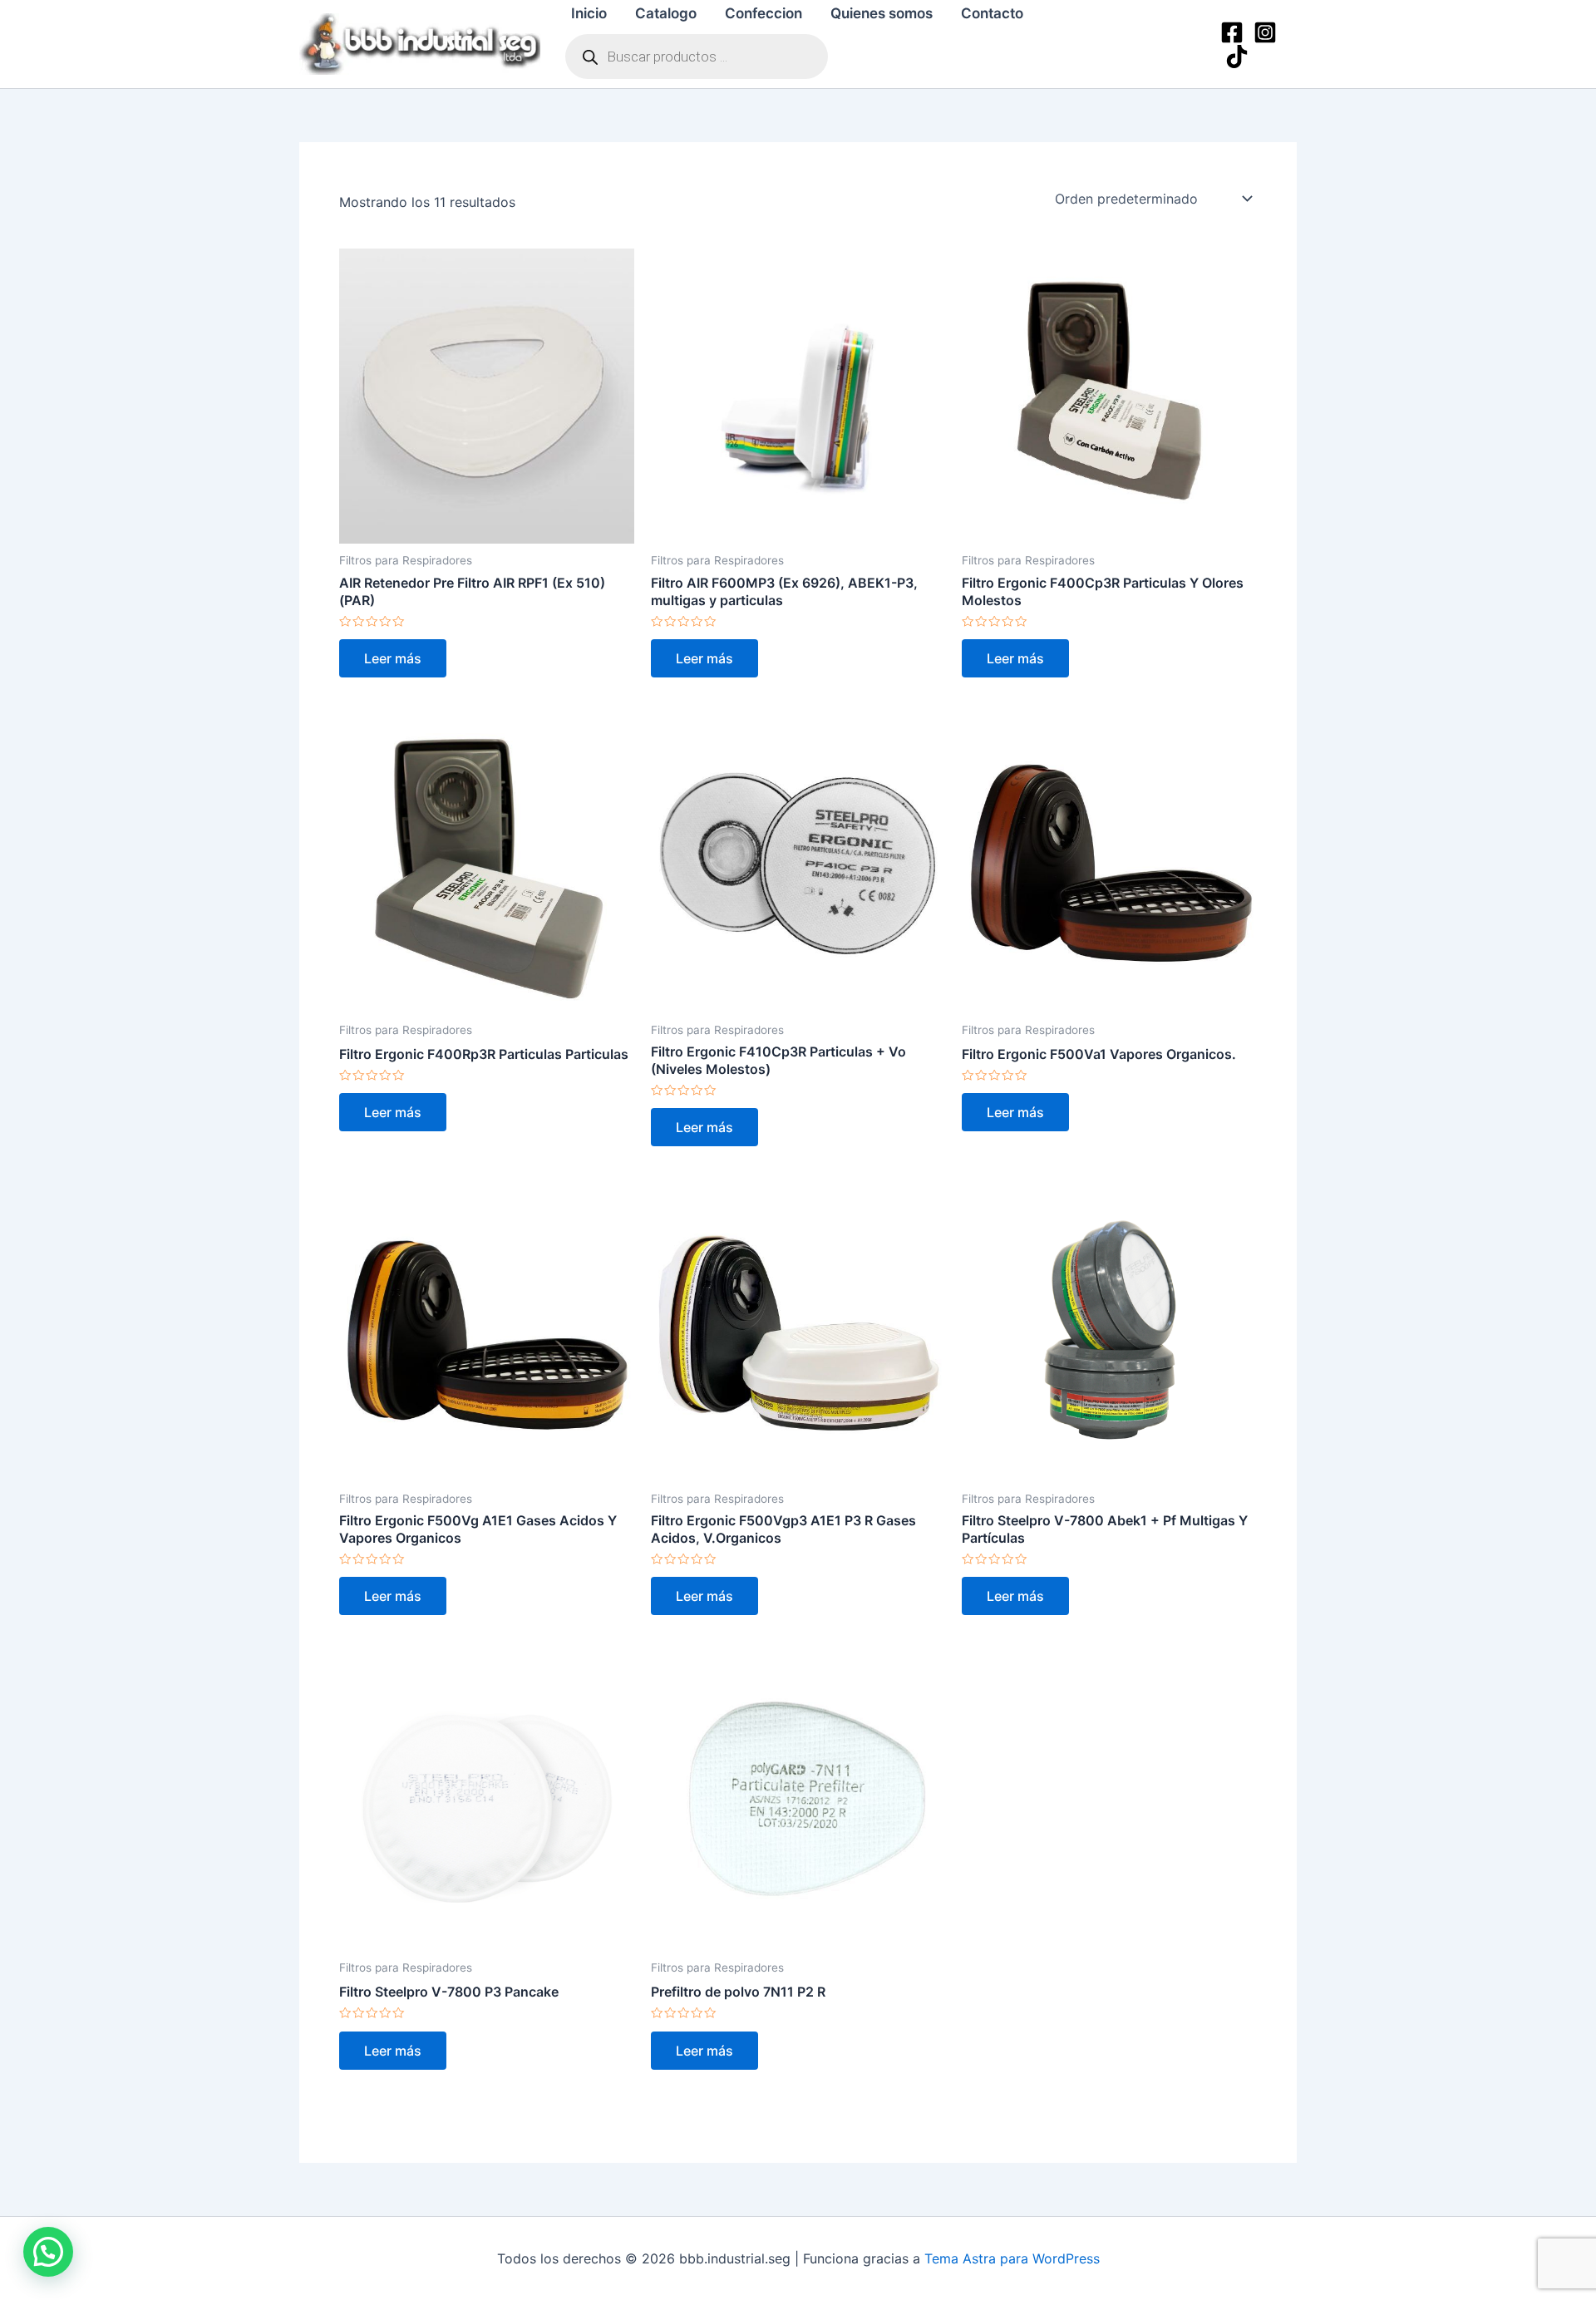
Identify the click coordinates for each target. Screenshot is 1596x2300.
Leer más (393, 658)
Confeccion (764, 13)
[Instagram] (1265, 32)
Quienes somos (882, 13)
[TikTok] (1237, 57)
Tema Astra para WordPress (1012, 2258)
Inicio (589, 13)
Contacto (992, 13)
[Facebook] (1232, 32)
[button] (48, 2252)
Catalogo (666, 13)
